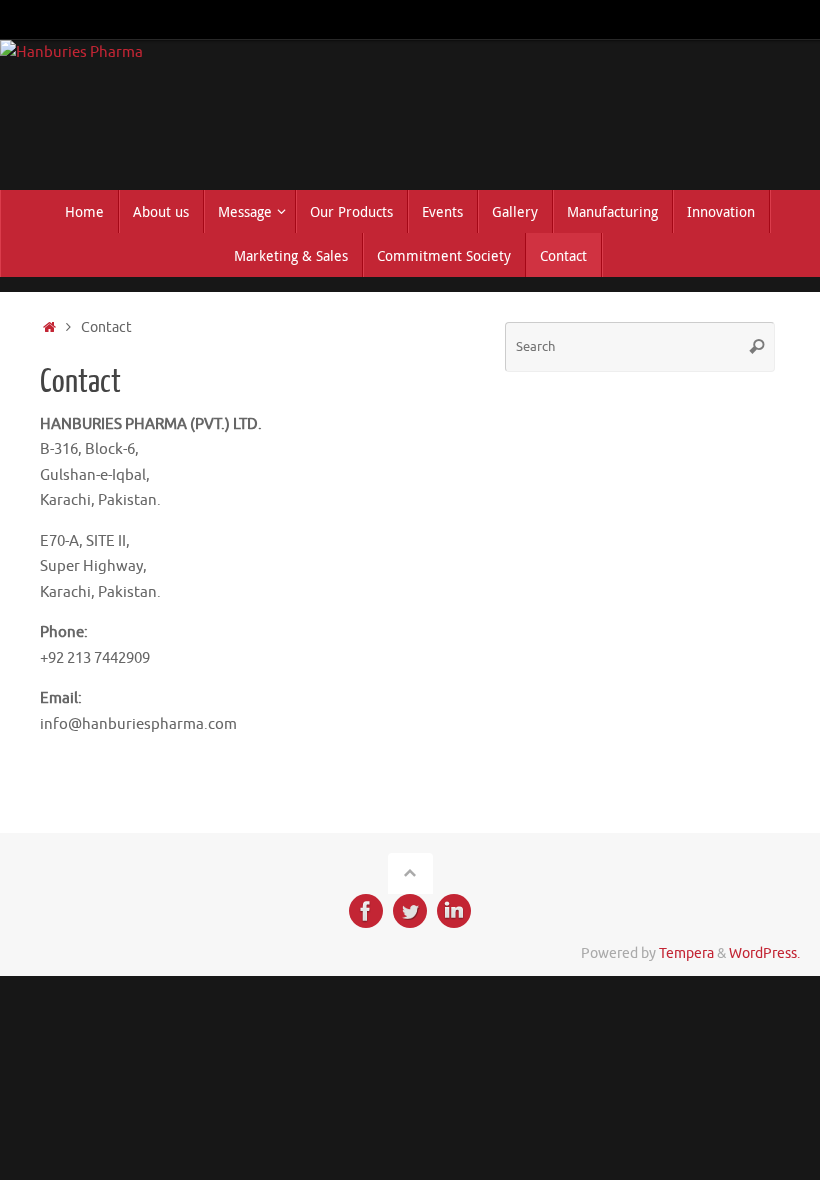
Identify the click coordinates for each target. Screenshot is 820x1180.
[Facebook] (366, 911)
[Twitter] (410, 911)
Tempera (686, 953)
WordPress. (764, 953)
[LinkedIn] (454, 911)
